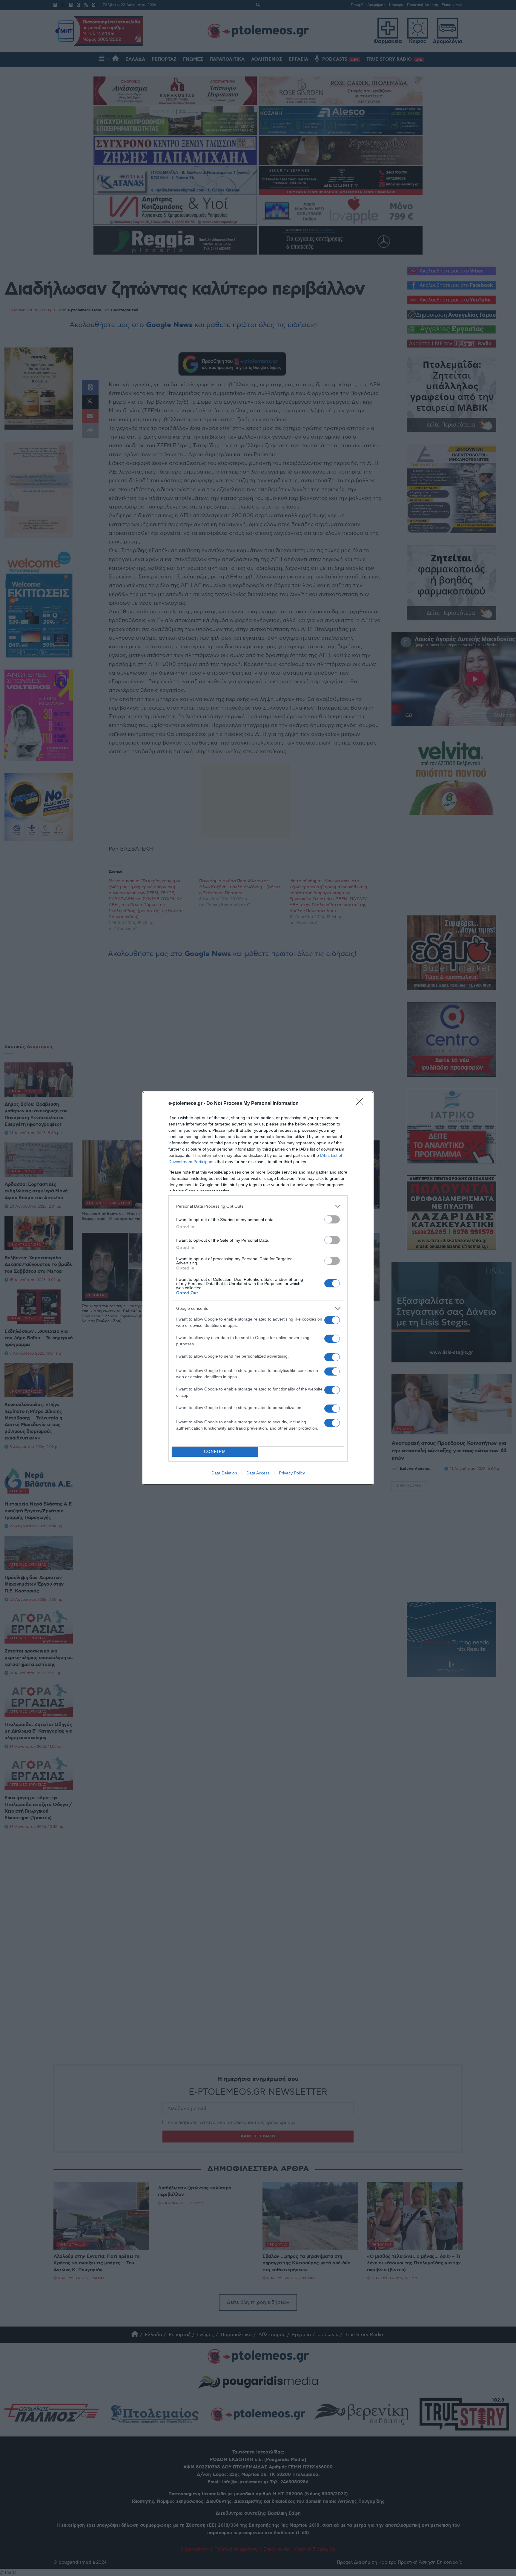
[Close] (361, 1104)
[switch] (332, 1219)
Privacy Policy (292, 1473)
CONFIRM (215, 1452)
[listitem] (258, 1206)
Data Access (258, 1473)
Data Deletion (224, 1473)
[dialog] (258, 1288)
